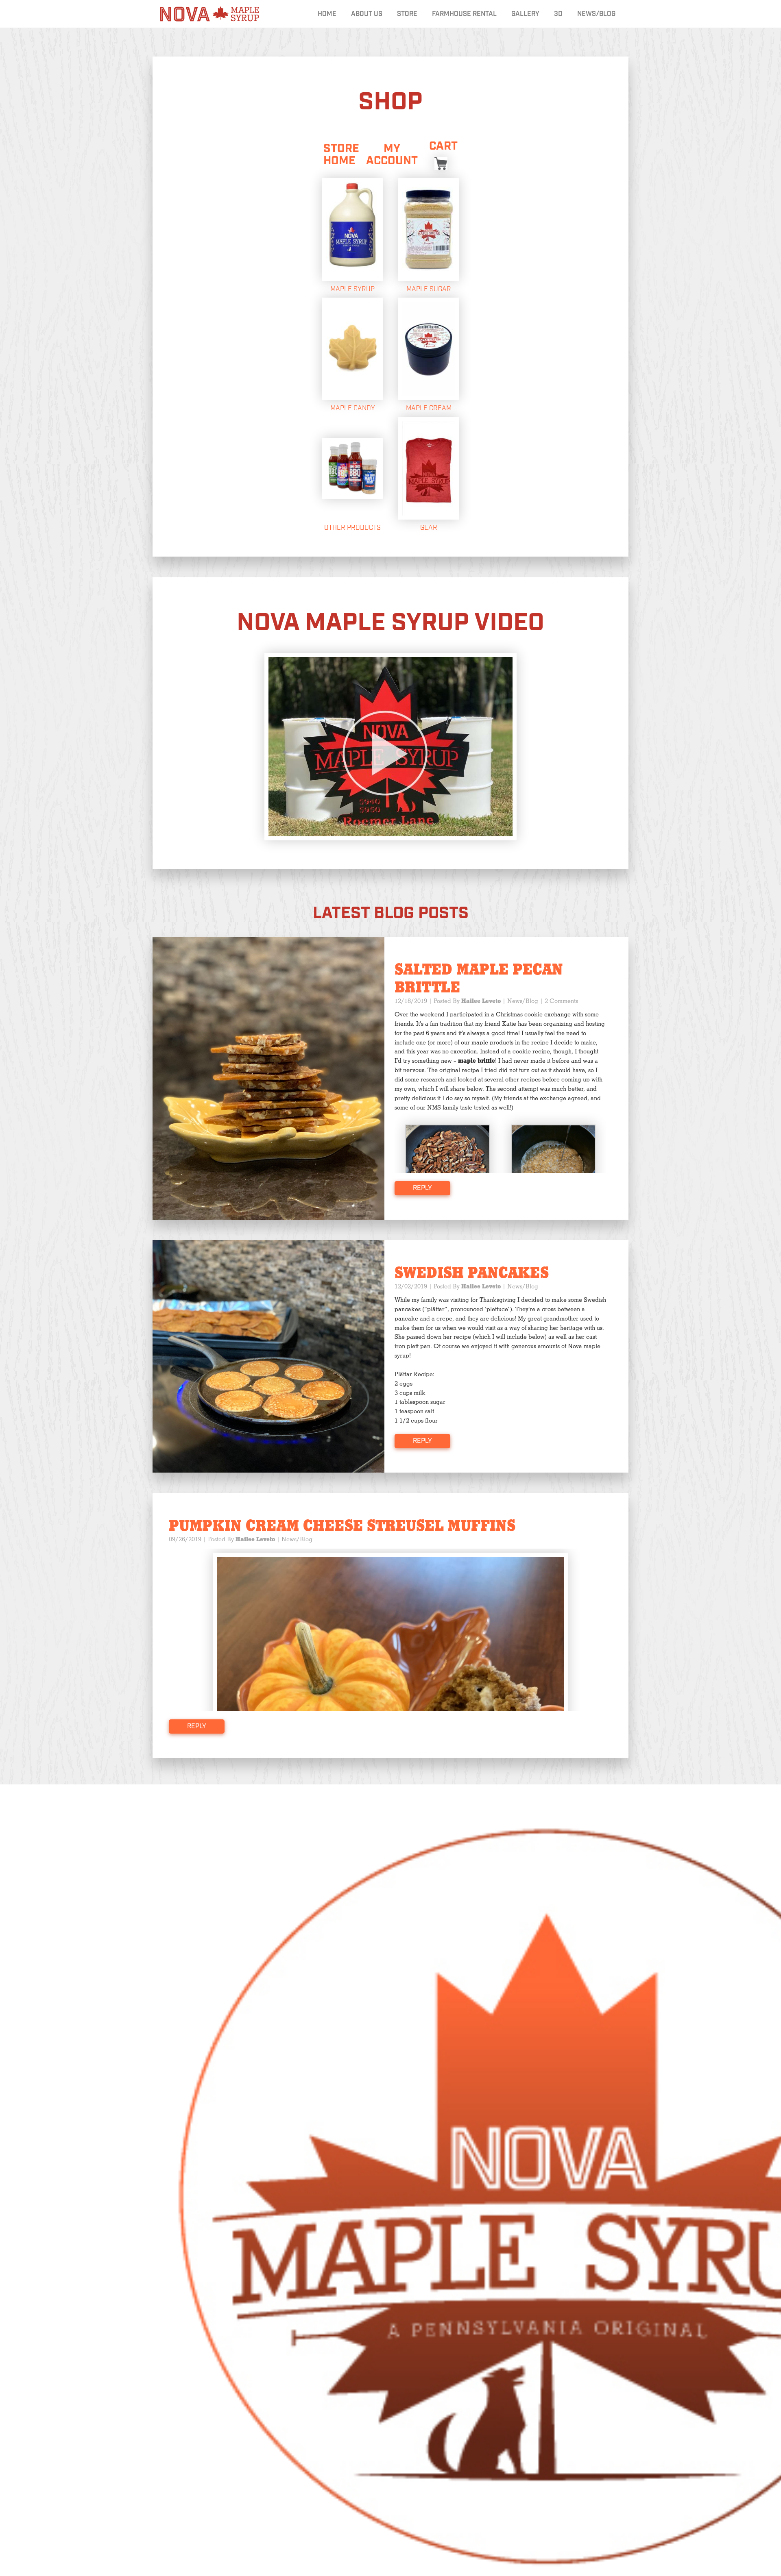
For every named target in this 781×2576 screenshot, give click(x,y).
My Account (392, 155)
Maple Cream (429, 408)
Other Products (352, 528)
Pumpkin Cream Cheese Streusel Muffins (342, 1526)
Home (327, 14)
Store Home (341, 155)
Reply (422, 1188)
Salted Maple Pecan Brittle (479, 979)
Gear (429, 528)
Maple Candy (353, 408)
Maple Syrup (352, 289)
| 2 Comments (559, 1001)
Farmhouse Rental (464, 14)
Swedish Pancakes (472, 1273)
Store (407, 14)
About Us (367, 14)
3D (558, 14)
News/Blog (596, 14)
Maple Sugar (429, 289)
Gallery (525, 14)
